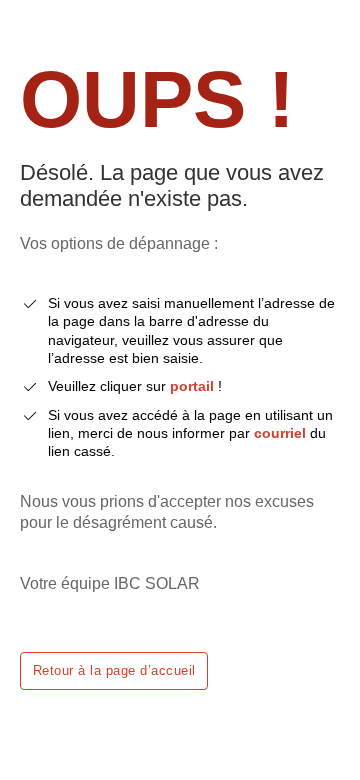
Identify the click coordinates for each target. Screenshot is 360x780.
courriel (280, 433)
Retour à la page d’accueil (114, 670)
